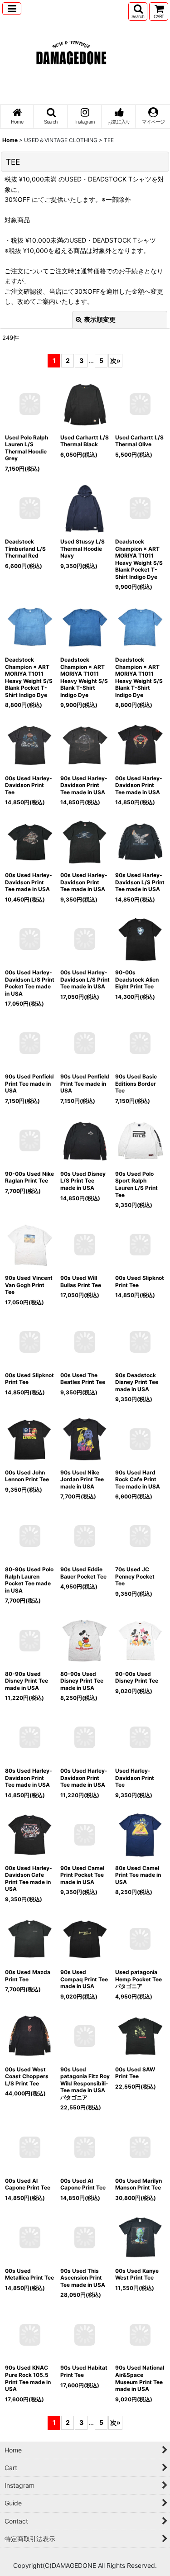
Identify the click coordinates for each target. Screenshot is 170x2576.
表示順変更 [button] (100, 319)
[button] (12, 9)
